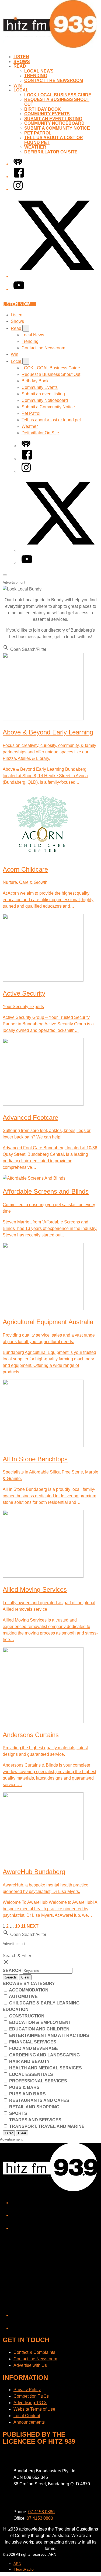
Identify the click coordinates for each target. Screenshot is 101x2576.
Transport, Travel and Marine (46, 2126)
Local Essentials (31, 2074)
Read (20, 66)
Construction (26, 2016)
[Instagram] (18, 189)
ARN (17, 2564)
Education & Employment (40, 2022)
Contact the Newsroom (54, 81)
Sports (18, 2113)
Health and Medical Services (45, 2068)
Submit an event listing (53, 119)
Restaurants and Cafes (39, 2100)
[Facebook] (19, 177)
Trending (36, 76)
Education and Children (39, 2029)
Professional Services (38, 2081)
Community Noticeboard (54, 123)
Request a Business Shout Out (51, 374)
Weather (35, 147)
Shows (22, 62)
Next (33, 1926)
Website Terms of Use (34, 2409)
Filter (9, 2133)
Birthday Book (43, 109)
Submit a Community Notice (57, 128)
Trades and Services (35, 2120)
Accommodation (28, 1990)
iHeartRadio (24, 2569)
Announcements (29, 2422)
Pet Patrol (38, 133)
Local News (39, 71)
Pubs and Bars (27, 2094)
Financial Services (32, 2042)
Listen (21, 57)
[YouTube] (19, 289)
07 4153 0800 (40, 2518)
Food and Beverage (33, 2048)
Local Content (27, 2416)
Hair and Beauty (29, 2061)
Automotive (23, 1996)
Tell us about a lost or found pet (51, 420)
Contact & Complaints (34, 2352)
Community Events (47, 114)
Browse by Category (29, 1983)
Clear (25, 1977)
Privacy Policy (27, 2390)
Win (18, 85)
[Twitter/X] (56, 276)
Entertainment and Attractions (49, 2035)
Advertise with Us (30, 2365)
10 (18, 1926)
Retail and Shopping (34, 2107)
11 (23, 1926)
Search (13, 1970)
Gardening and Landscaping (44, 2055)
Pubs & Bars (24, 2087)
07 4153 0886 (41, 2512)
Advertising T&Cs (30, 2403)
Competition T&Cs (31, 2396)
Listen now (16, 304)
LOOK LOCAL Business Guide (58, 95)
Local (21, 90)
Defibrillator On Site (51, 152)
